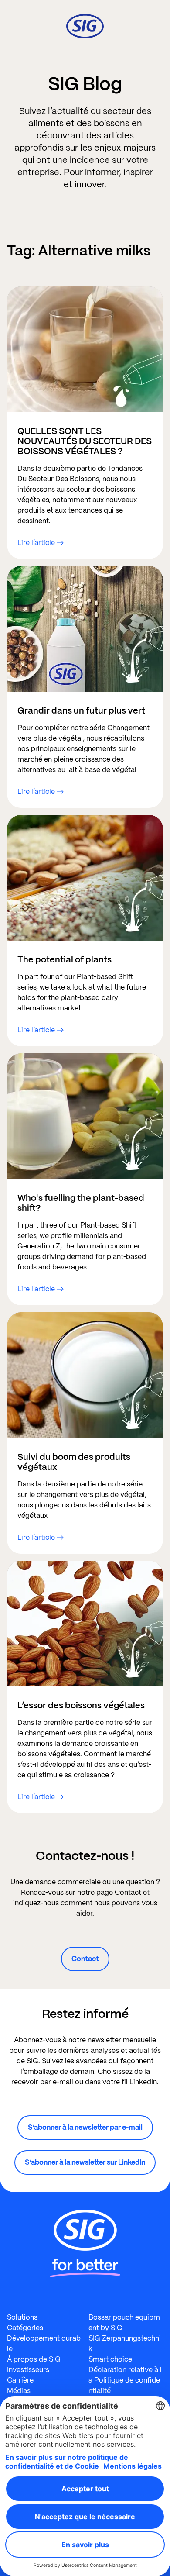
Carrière (20, 2380)
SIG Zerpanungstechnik (125, 2343)
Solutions (22, 2317)
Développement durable (44, 2343)
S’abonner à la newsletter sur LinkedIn (85, 2162)
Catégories (25, 2328)
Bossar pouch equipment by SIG (124, 2323)
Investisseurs (28, 2370)
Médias (19, 2391)
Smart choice (110, 2359)
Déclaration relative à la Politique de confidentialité (125, 2380)
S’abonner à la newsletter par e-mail (85, 2127)
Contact (85, 1959)
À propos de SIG (34, 2359)
